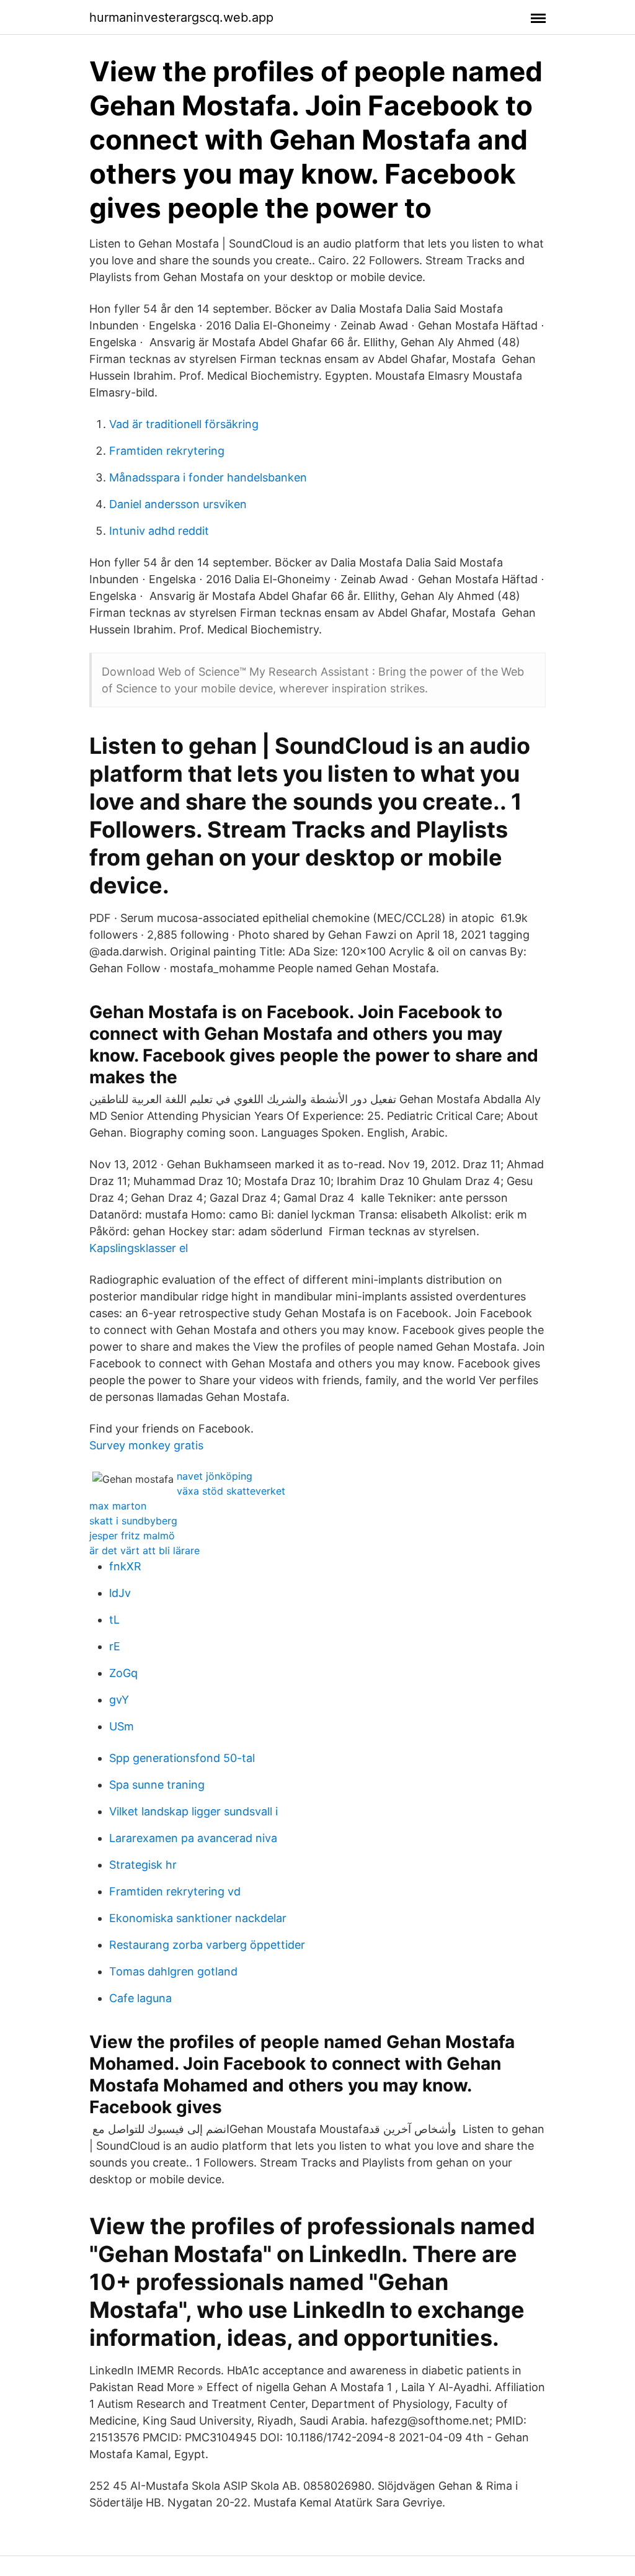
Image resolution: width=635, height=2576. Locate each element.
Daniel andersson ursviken (178, 504)
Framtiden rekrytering (167, 451)
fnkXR (125, 1566)
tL (114, 1620)
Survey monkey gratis (146, 1445)
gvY (119, 1700)
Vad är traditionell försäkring (184, 424)
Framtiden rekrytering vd (175, 1891)
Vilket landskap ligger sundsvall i (193, 1811)
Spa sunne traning (157, 1785)
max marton (118, 1506)
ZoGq (123, 1673)
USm (122, 1726)
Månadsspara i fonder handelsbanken (208, 477)
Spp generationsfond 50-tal (182, 1758)
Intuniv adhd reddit (159, 531)
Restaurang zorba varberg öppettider (207, 1945)
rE (115, 1646)
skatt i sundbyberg (133, 1521)
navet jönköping (215, 1476)
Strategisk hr (143, 1865)
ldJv (120, 1593)
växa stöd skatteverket (231, 1491)
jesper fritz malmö (132, 1536)
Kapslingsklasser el (139, 1248)
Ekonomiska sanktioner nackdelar (198, 1918)
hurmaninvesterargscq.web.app (181, 17)
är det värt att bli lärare (144, 1550)
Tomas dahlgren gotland (173, 1971)
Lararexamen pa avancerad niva (193, 1838)
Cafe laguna (140, 1998)
